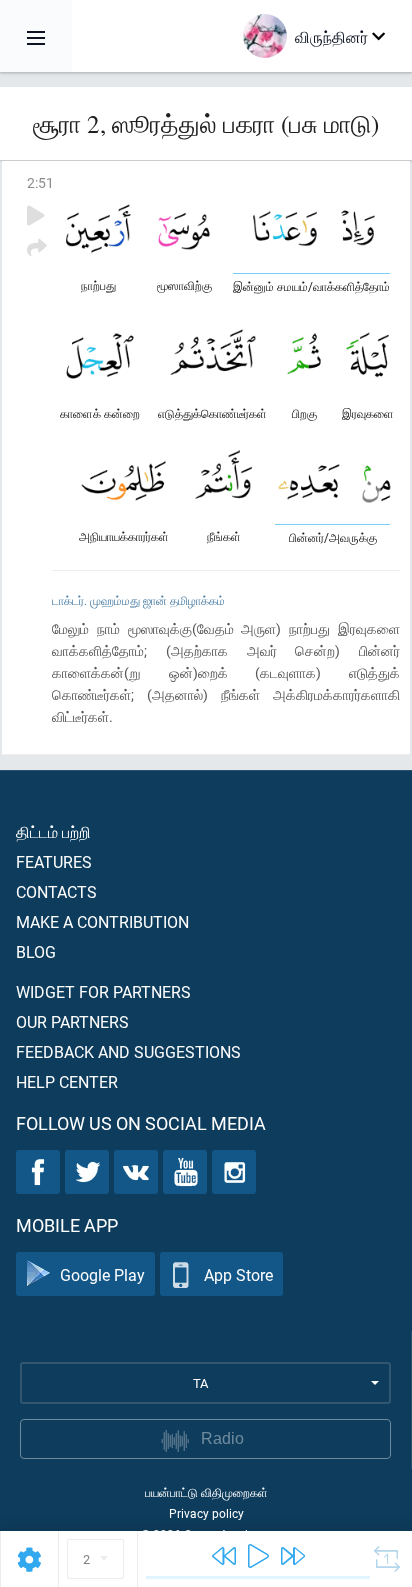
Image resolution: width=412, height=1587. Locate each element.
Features (54, 861)
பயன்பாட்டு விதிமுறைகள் (206, 1492)
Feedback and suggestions (128, 1051)
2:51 (40, 182)
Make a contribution (102, 921)
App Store (238, 1274)
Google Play (102, 1274)
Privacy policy (206, 1513)
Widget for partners (103, 991)
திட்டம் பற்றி (53, 831)
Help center (67, 1081)
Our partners (72, 1021)
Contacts (56, 891)
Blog (36, 951)
